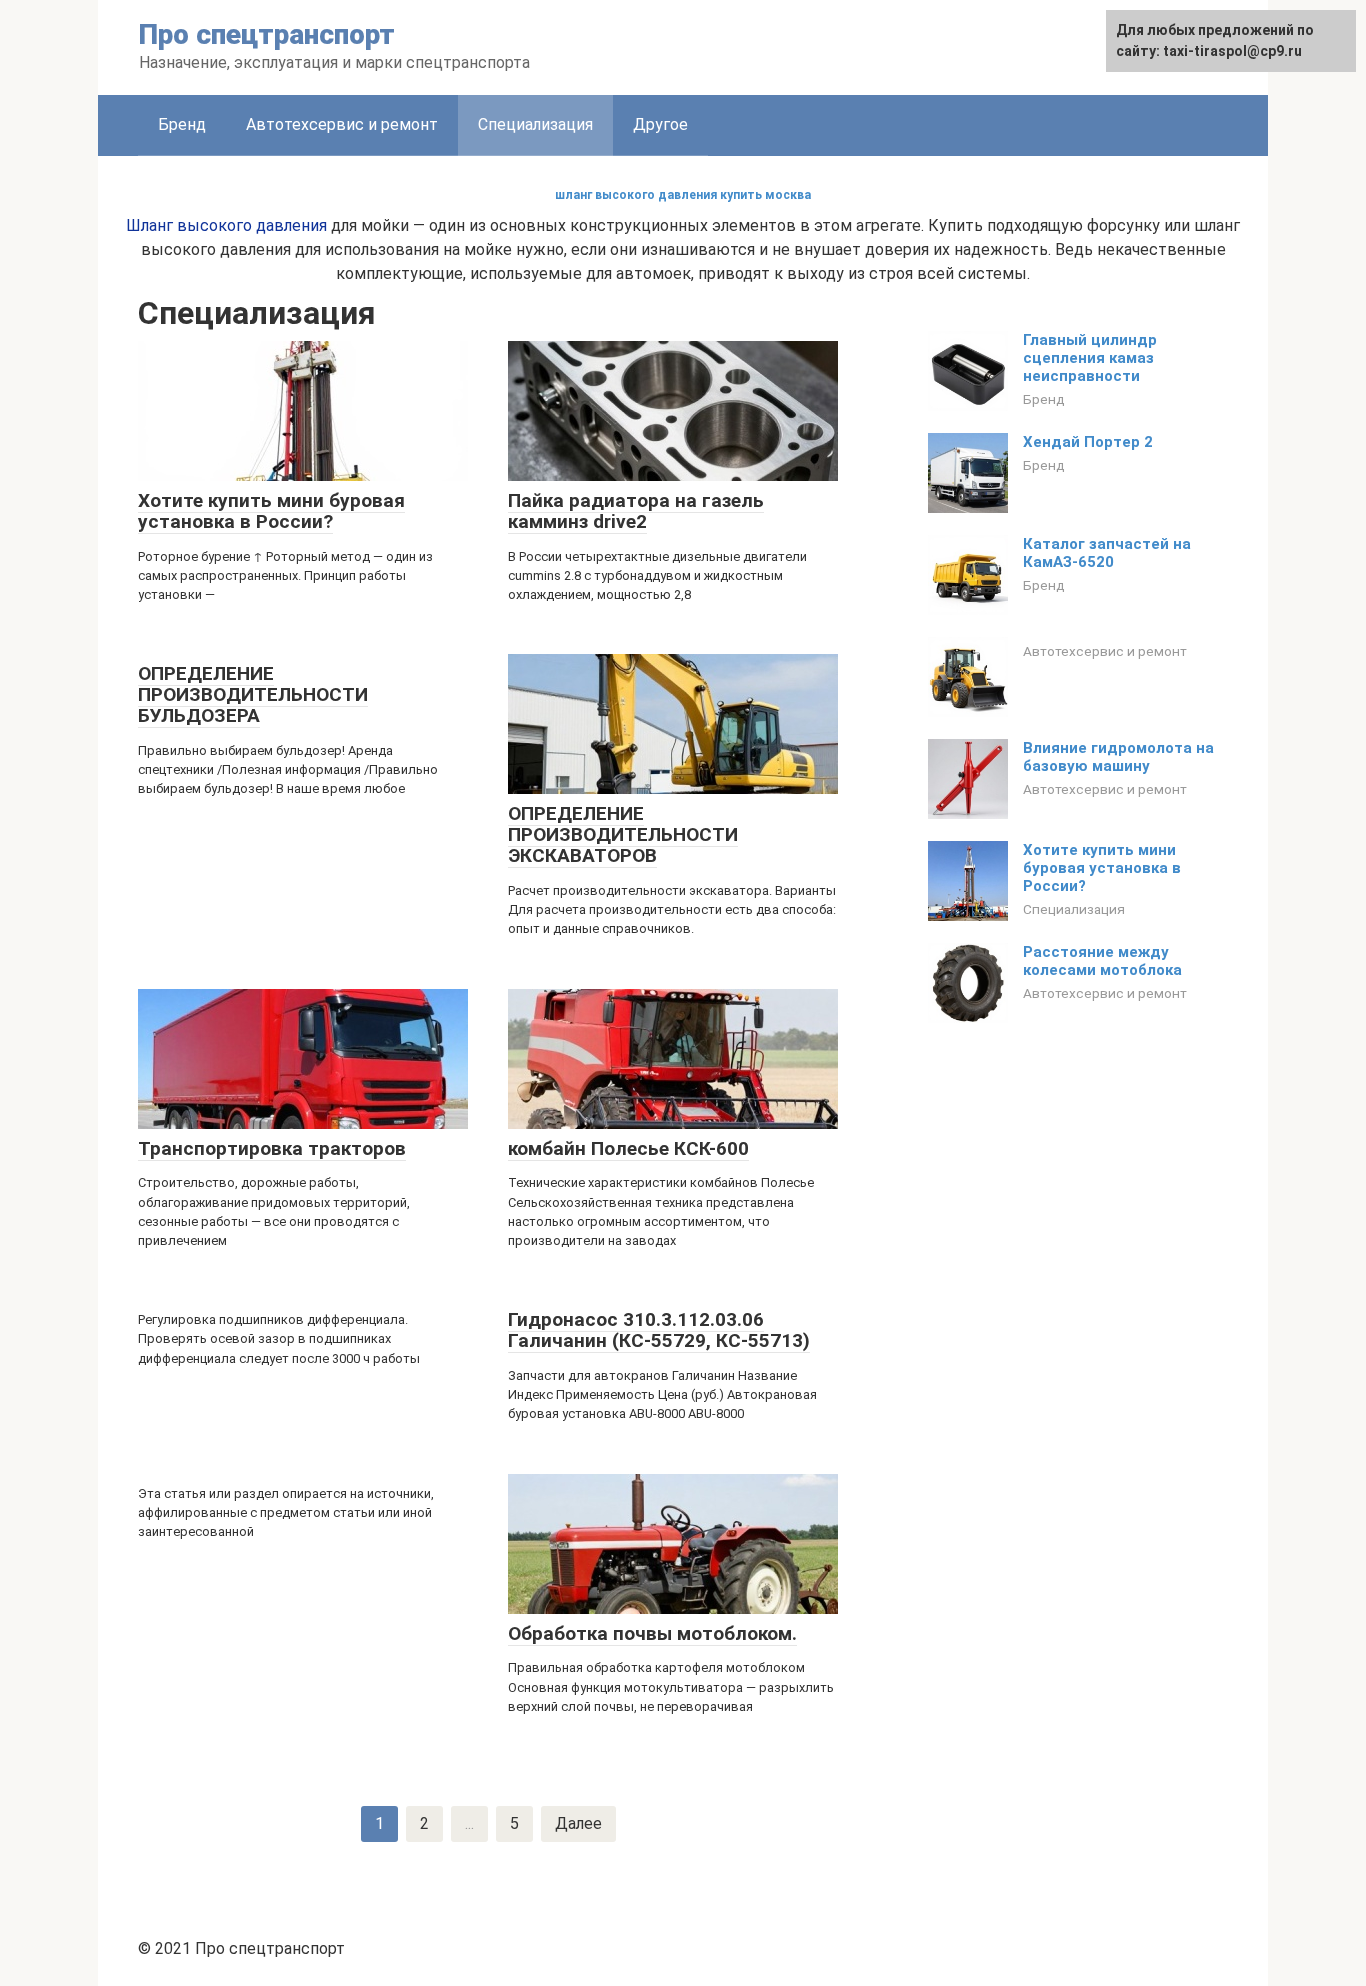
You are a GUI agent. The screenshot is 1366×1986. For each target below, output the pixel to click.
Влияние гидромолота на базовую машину (1118, 757)
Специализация (1074, 909)
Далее (578, 1823)
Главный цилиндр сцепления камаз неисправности (1090, 358)
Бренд (182, 124)
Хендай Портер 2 (1088, 442)
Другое (660, 124)
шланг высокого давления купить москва (683, 195)
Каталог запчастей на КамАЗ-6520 (1107, 553)
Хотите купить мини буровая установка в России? (1102, 868)
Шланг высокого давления (226, 225)
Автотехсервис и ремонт (342, 124)
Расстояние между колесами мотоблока (1102, 961)
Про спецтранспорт (267, 34)
